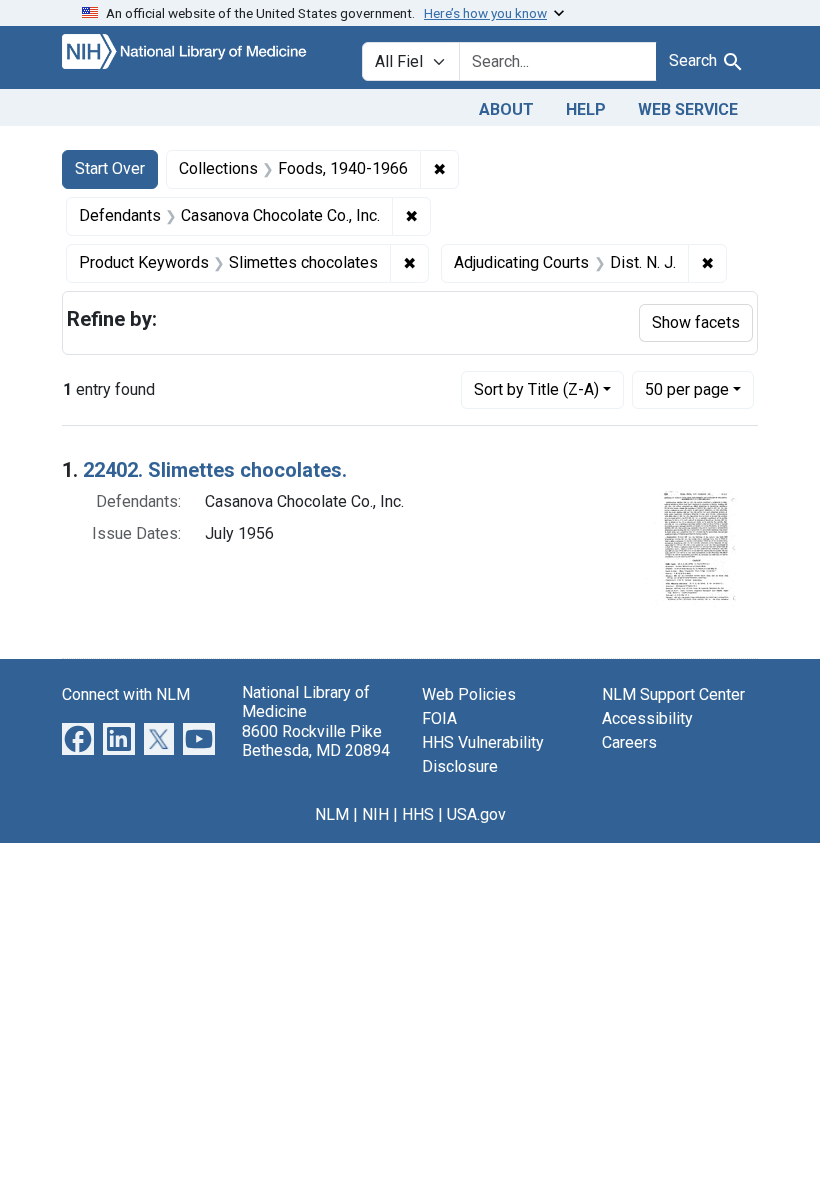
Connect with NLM (126, 694)
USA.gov (476, 814)
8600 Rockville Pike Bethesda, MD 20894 (316, 741)
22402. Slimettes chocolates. (215, 470)
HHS (418, 814)
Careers (629, 742)
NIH (375, 814)
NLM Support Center (673, 694)
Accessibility (647, 718)
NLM (332, 814)
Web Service (688, 109)
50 (687, 389)
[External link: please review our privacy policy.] (78, 738)
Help (586, 109)
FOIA (439, 718)
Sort (536, 389)
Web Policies (469, 694)
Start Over (110, 168)
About (506, 109)
